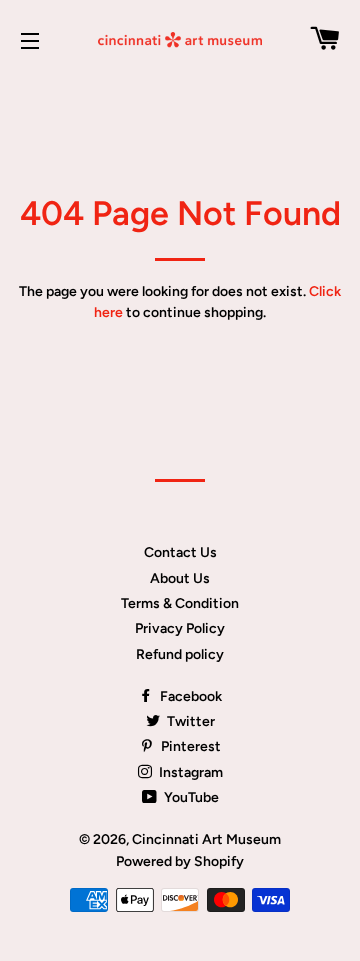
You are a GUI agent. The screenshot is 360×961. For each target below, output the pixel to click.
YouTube (190, 797)
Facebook (189, 696)
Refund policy (180, 654)
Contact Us (180, 552)
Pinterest (189, 746)
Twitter (189, 721)
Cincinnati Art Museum (206, 839)
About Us (180, 578)
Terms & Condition (180, 603)
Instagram (189, 772)
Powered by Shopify (180, 861)
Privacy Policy (180, 628)
